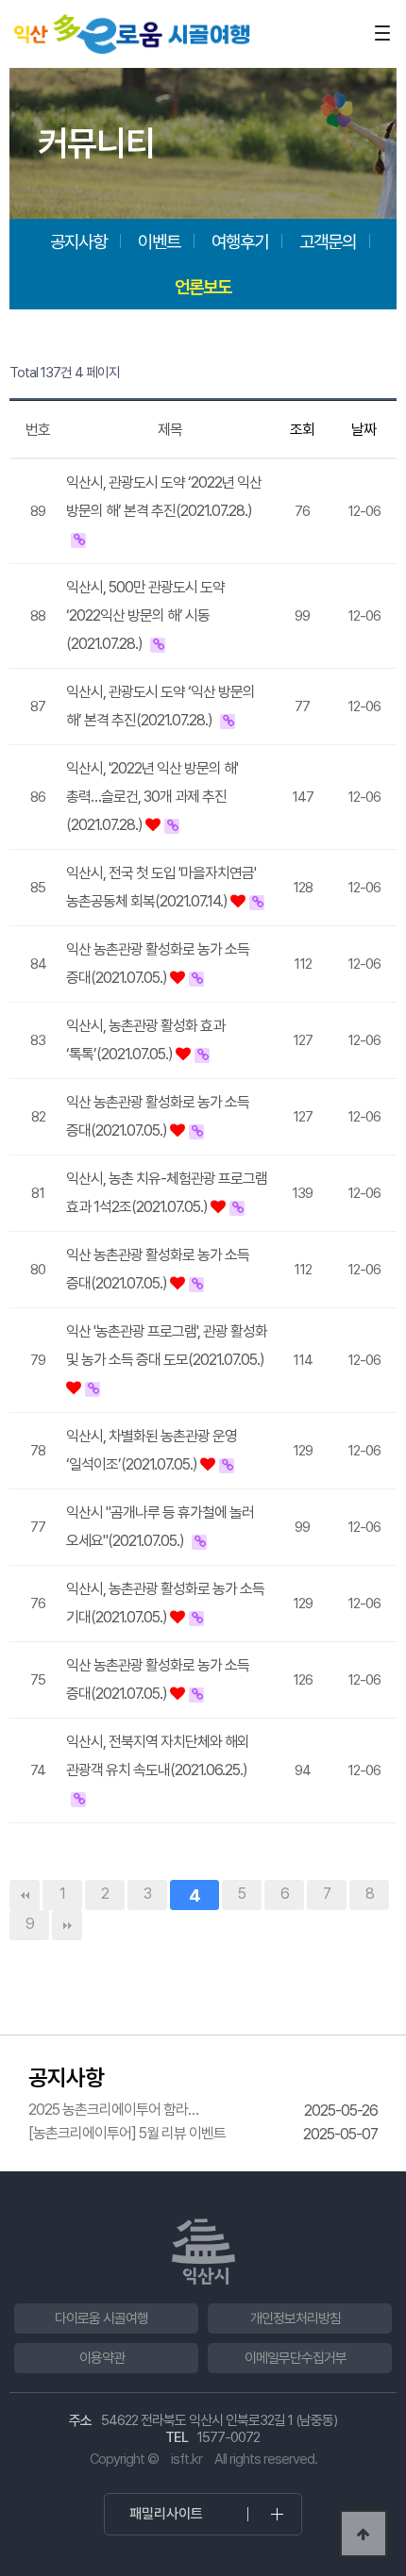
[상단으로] (364, 2534)
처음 (25, 1895)
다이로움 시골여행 (101, 2318)
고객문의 (328, 241)
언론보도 (203, 287)
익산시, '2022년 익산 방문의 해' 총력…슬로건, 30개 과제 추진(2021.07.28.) (152, 797)
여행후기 (240, 241)
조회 (302, 430)
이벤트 (159, 241)
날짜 (364, 430)
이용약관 (102, 2358)
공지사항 (78, 241)
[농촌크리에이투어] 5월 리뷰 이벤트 (127, 2133)
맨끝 (67, 1925)
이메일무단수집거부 (296, 2358)
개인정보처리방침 (296, 2318)
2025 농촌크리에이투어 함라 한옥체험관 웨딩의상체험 (108, 2110)
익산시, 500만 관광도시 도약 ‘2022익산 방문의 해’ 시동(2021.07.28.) (145, 615)
